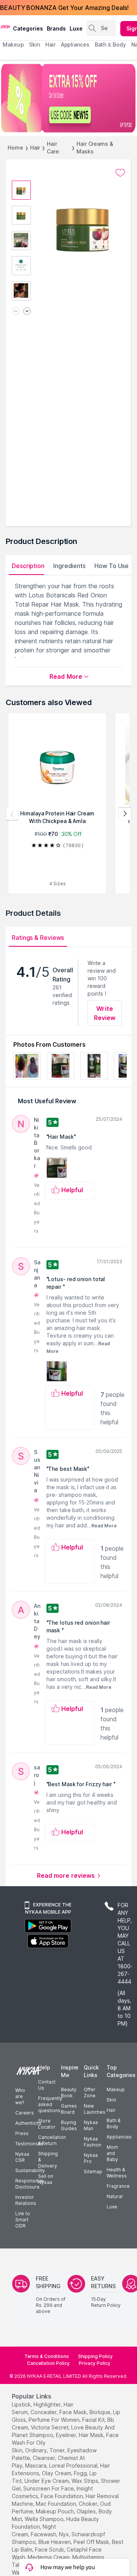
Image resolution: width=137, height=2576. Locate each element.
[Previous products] (12, 814)
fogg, (81, 2473)
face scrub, (50, 2549)
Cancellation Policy (48, 2363)
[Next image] (27, 312)
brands (56, 28)
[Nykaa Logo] (6, 26)
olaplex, (87, 2511)
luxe (76, 28)
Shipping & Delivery (48, 2160)
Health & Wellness (117, 2173)
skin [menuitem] (34, 44)
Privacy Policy (95, 2363)
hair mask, (92, 2435)
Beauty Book (69, 2093)
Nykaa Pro (91, 2158)
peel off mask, (92, 2542)
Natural (115, 2196)
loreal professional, (74, 2465)
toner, (58, 2450)
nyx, (65, 2534)
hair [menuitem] (50, 44)
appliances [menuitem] (75, 44)
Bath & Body (113, 2123)
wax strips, (85, 2481)
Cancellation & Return (52, 2140)
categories (28, 28)
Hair (35, 148)
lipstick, (22, 2404)
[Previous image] (16, 312)
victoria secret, (50, 2427)
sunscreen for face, (49, 2488)
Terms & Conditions (47, 2356)
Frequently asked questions (50, 2104)
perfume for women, (55, 2420)
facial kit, (94, 2420)
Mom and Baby (112, 2153)
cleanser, (45, 2458)
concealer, (44, 2412)
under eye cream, (47, 2481)
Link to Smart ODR (23, 2220)
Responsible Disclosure (29, 2184)
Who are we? (20, 2096)
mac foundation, (57, 2504)
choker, (89, 2504)
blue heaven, (55, 2542)
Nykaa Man (91, 2125)
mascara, (36, 2465)
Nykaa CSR (22, 2157)
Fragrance (118, 2186)
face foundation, (62, 2496)
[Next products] (125, 814)
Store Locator (47, 2124)
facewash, (44, 2534)
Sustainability (30, 2170)
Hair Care (53, 148)
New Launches (95, 2109)
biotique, (100, 2412)
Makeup (116, 2089)
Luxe (112, 2207)
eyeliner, (67, 2435)
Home (15, 148)
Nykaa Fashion (92, 2142)
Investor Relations (26, 2200)
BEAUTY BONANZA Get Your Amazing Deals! (64, 8)
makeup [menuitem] (13, 44)
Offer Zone (90, 2093)
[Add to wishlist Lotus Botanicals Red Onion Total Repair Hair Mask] (120, 173)
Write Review (105, 1013)
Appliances (119, 2137)
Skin (111, 2100)
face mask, (74, 2412)
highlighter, (48, 2404)
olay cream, (57, 2473)
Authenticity (28, 2123)
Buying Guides (69, 2125)
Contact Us (47, 2085)
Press (22, 2133)
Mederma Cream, (49, 2557)
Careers (25, 2113)
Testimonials (29, 2144)
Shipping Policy (95, 2356)
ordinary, (37, 2450)
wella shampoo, (45, 2519)
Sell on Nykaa (46, 2179)
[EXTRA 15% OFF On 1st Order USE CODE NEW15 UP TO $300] (68, 98)
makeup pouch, (55, 2511)
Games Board (69, 2109)
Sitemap (93, 2172)
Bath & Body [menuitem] (110, 44)
